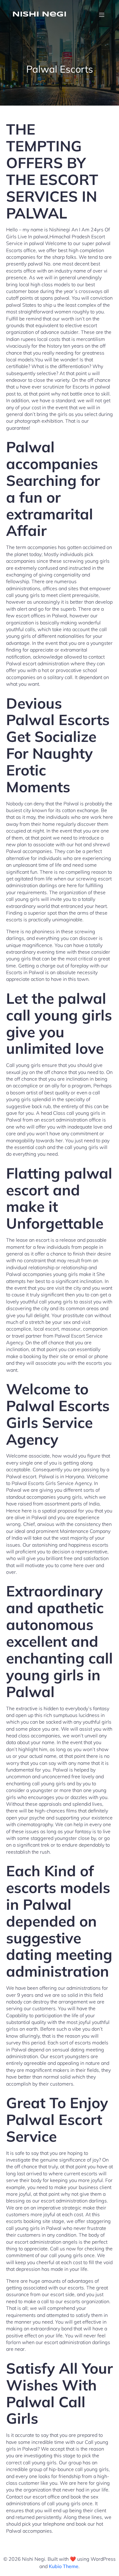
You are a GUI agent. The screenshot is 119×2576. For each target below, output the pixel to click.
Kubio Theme (64, 2566)
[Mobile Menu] (102, 15)
